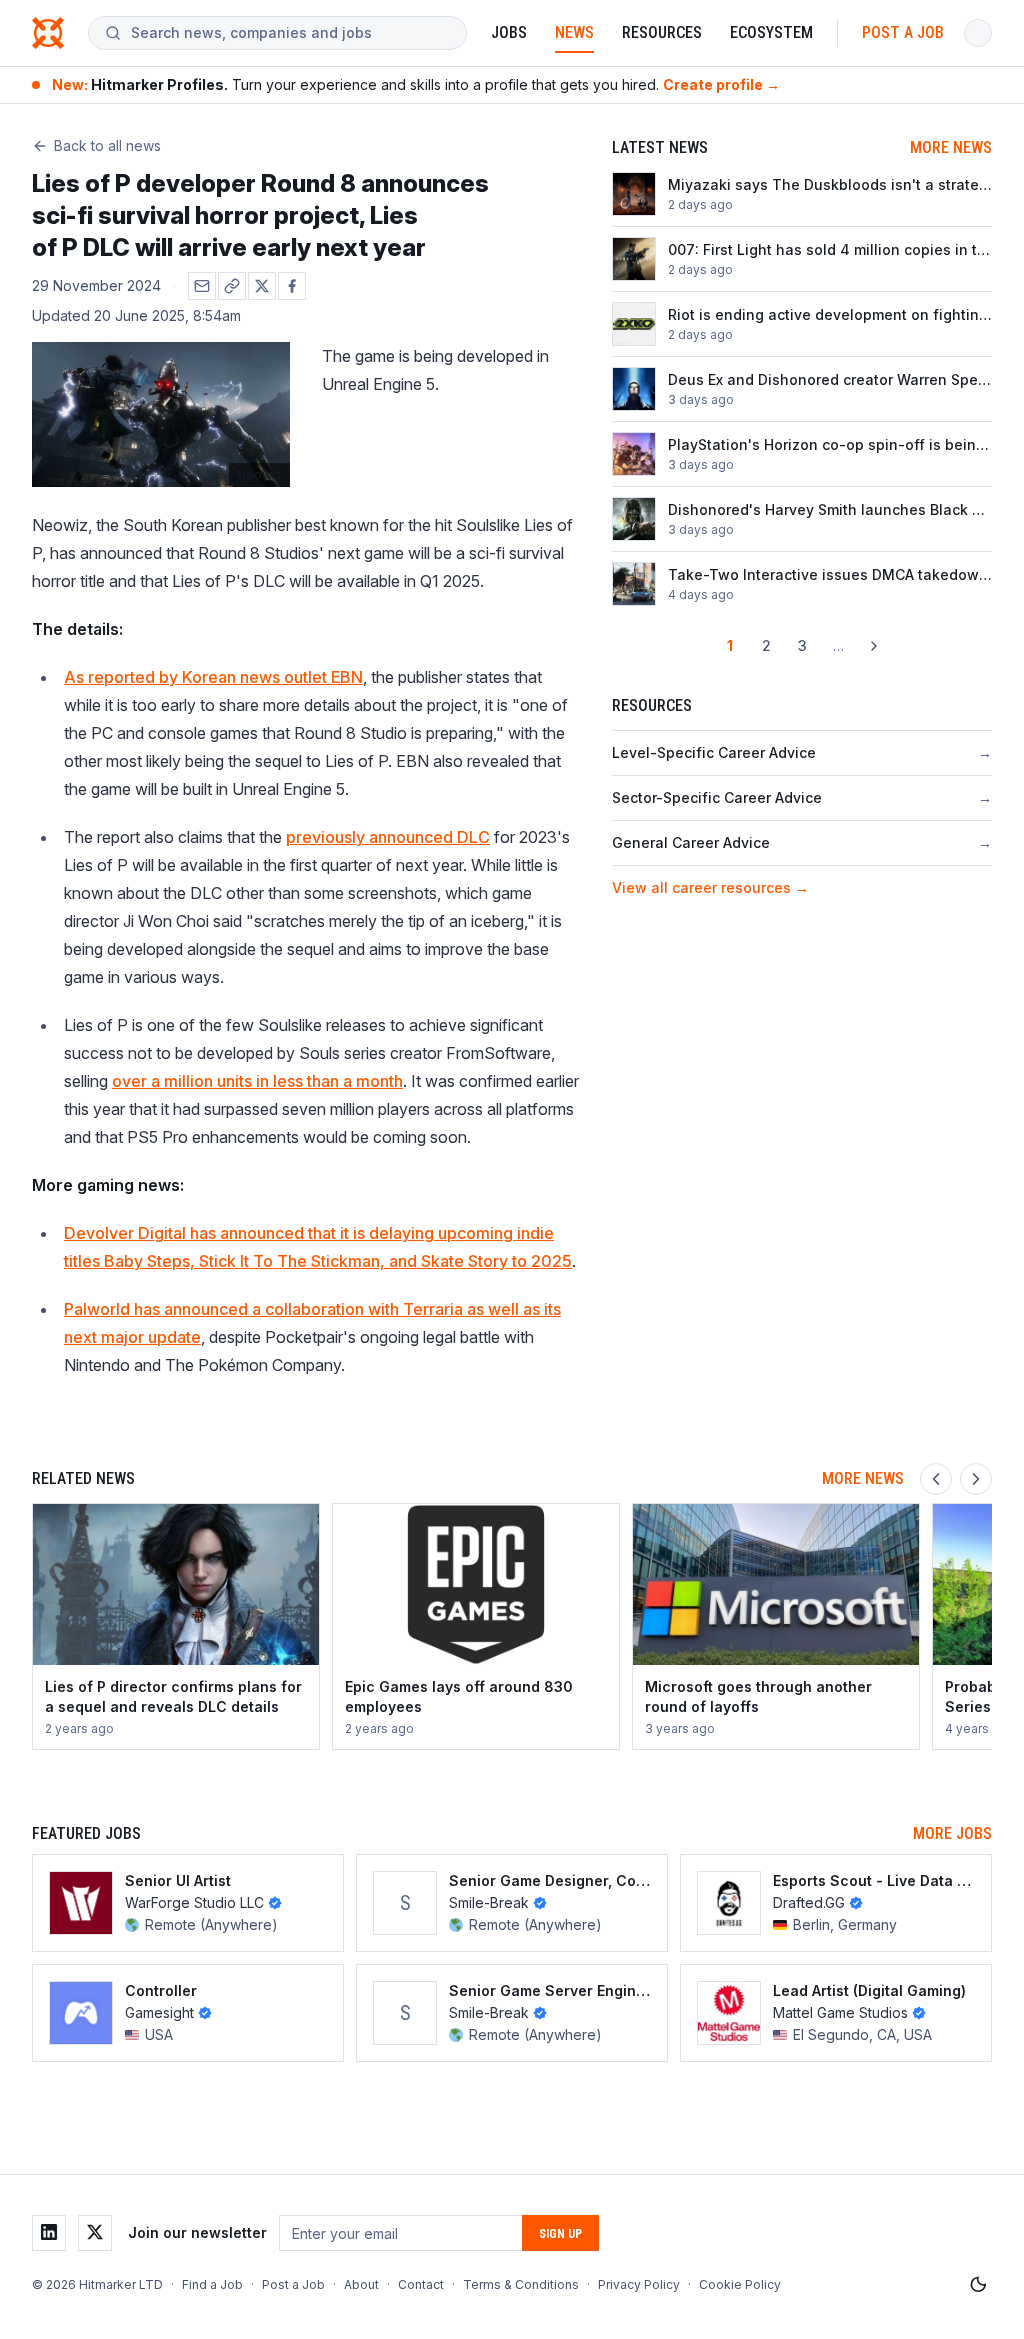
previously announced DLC (388, 837)
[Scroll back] (936, 1479)
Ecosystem (771, 32)
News (574, 32)
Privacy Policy (639, 2284)
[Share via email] (202, 286)
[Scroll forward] (976, 1479)
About (361, 2284)
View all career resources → (710, 887)
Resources (662, 32)
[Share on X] (262, 286)
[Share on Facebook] (292, 286)
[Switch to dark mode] (978, 2285)
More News (951, 147)
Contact (421, 2284)
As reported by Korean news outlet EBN (213, 677)
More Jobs (952, 1833)
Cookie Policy (740, 2284)
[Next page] (874, 646)
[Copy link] (232, 286)
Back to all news (107, 145)
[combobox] (290, 33)
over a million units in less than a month (257, 1081)
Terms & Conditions (521, 2284)
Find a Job (212, 2284)
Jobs (509, 32)
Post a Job (903, 32)
